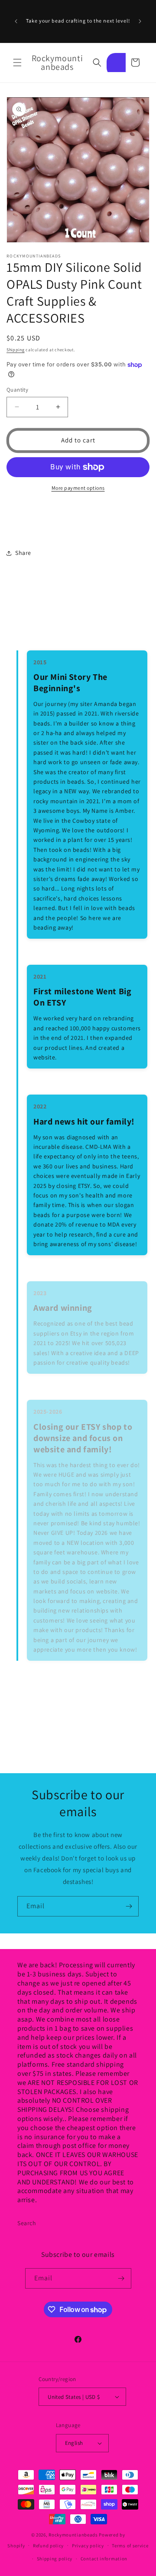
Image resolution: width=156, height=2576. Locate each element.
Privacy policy (88, 2546)
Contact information (104, 2559)
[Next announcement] (140, 21)
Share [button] (23, 553)
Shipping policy (55, 2559)
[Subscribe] (129, 1906)
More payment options (78, 488)
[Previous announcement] (16, 21)
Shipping (16, 350)
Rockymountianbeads (73, 2535)
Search (27, 2223)
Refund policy (48, 2546)
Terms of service (130, 2546)
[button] (17, 63)
